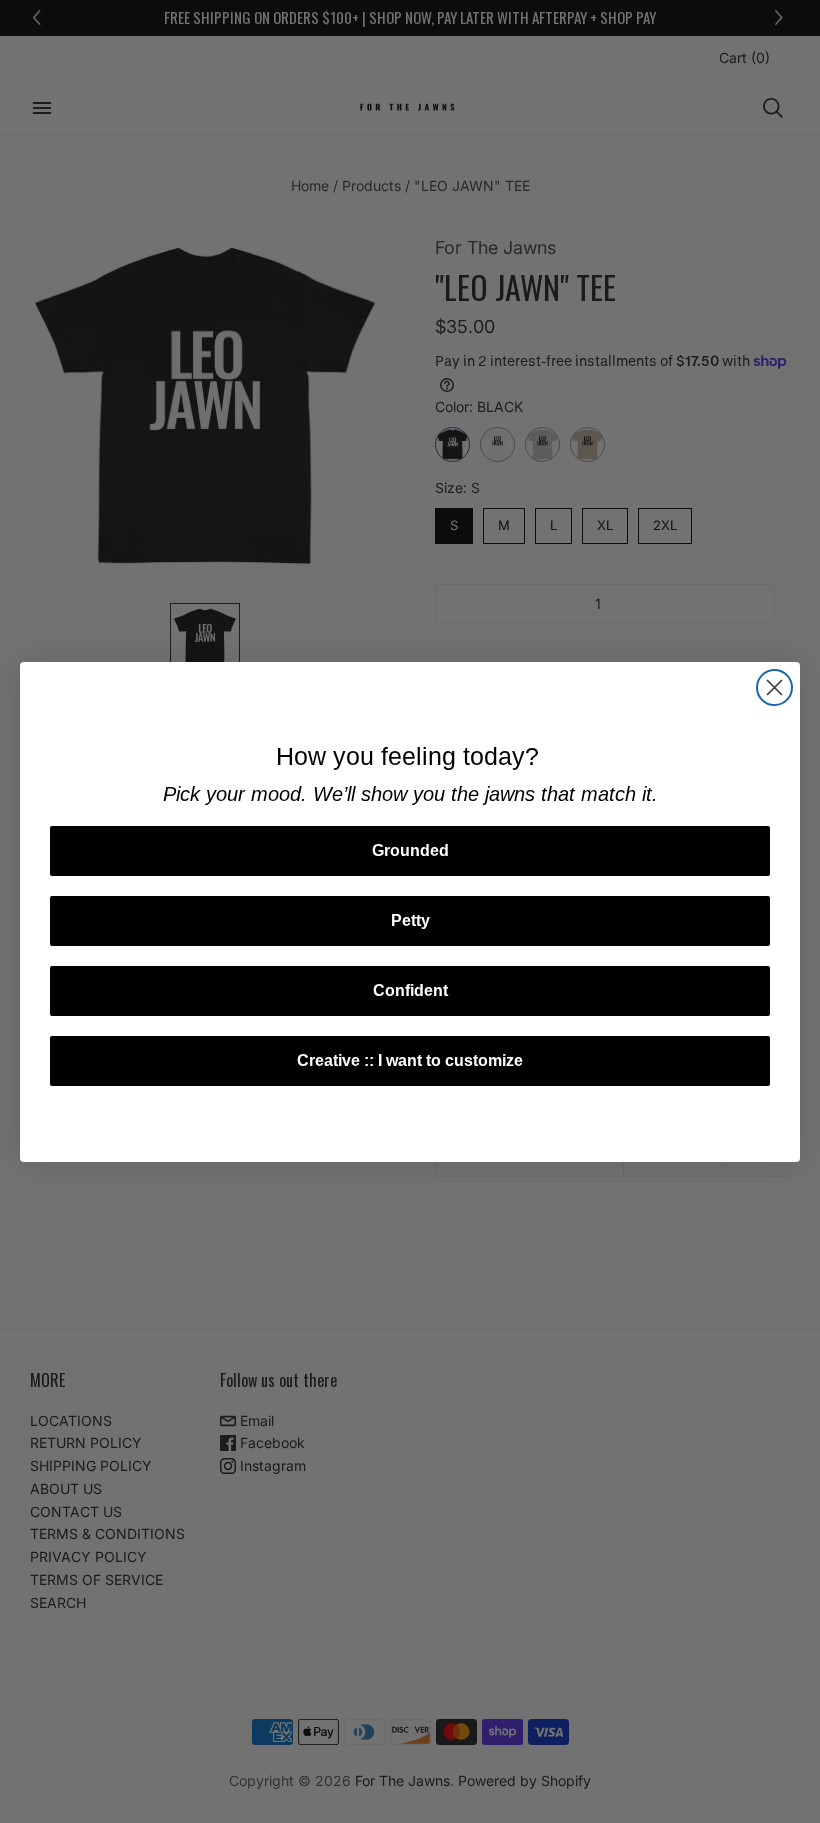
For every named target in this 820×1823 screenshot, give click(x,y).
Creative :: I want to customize (410, 1060)
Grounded (410, 850)
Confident (410, 990)
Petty (410, 920)
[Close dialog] (774, 687)
